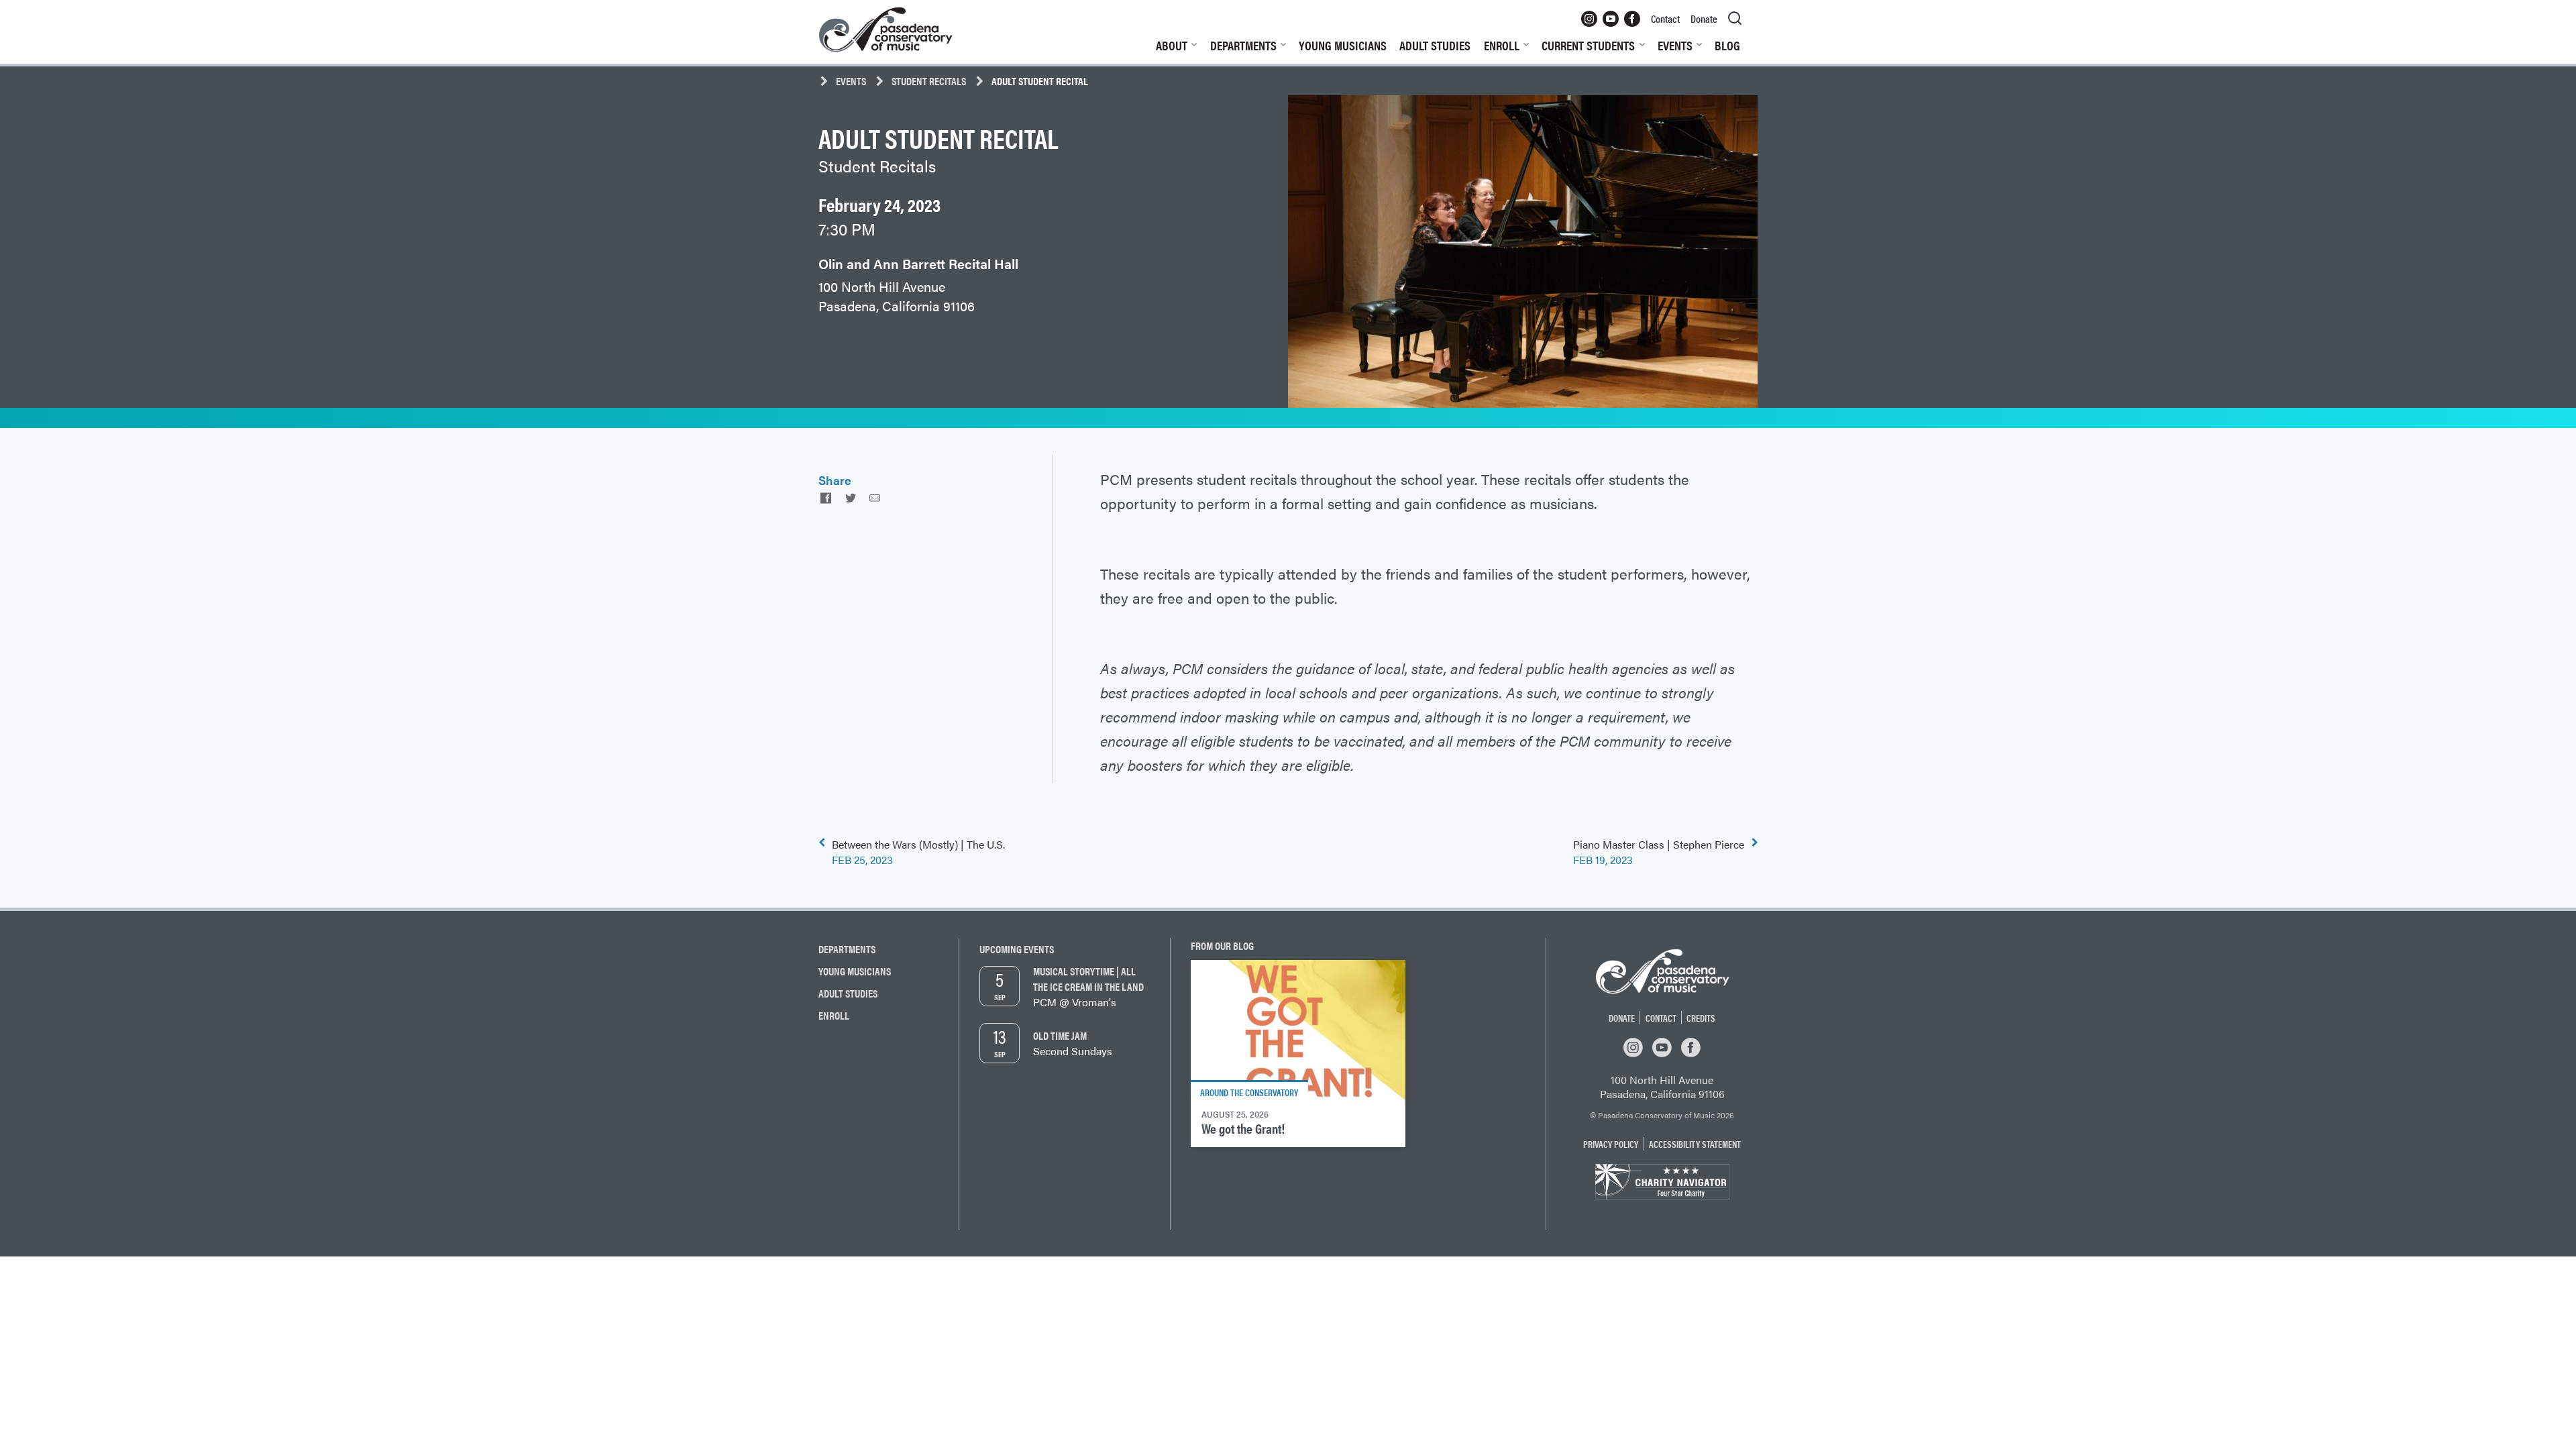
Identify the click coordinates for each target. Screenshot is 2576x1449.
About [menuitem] (1172, 45)
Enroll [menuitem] (1502, 45)
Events (851, 81)
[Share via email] (875, 497)
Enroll (834, 1015)
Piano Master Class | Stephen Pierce (1659, 852)
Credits (1701, 1018)
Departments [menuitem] (1243, 45)
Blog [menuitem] (1727, 45)
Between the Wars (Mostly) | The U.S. (918, 852)
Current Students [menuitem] (1588, 45)
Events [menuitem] (1675, 45)
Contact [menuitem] (1665, 18)
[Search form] (1735, 19)
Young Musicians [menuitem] (1343, 45)
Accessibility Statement (1695, 1144)
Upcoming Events (1017, 949)
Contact (1661, 1018)
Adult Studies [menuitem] (1435, 45)
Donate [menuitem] (1704, 18)
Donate (1622, 1018)
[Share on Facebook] (826, 497)
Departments (847, 949)
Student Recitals (929, 81)
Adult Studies (848, 993)
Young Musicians (855, 971)
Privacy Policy (1611, 1144)
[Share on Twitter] (850, 497)
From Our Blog (1222, 946)
